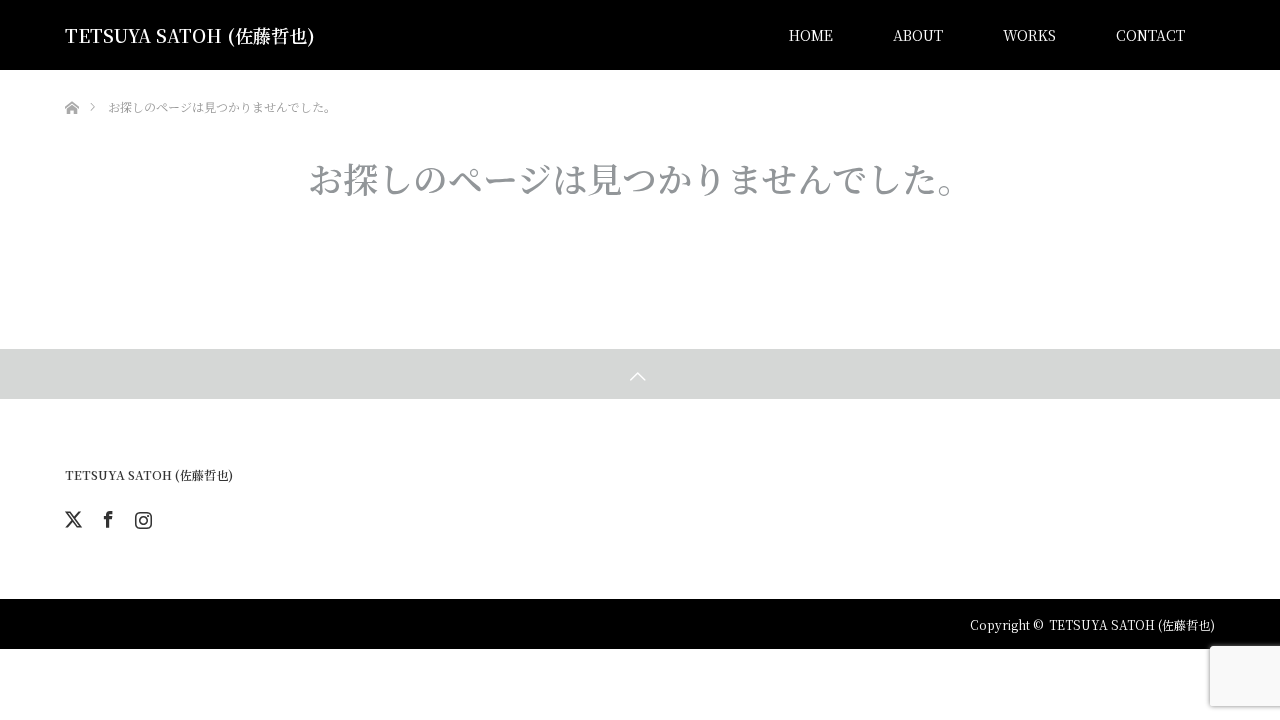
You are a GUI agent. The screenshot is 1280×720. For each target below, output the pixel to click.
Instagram (141, 516)
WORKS (1029, 35)
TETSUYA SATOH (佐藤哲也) (190, 35)
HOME (811, 35)
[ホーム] (71, 77)
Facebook (106, 516)
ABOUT (918, 35)
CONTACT (1150, 35)
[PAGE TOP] (640, 374)
